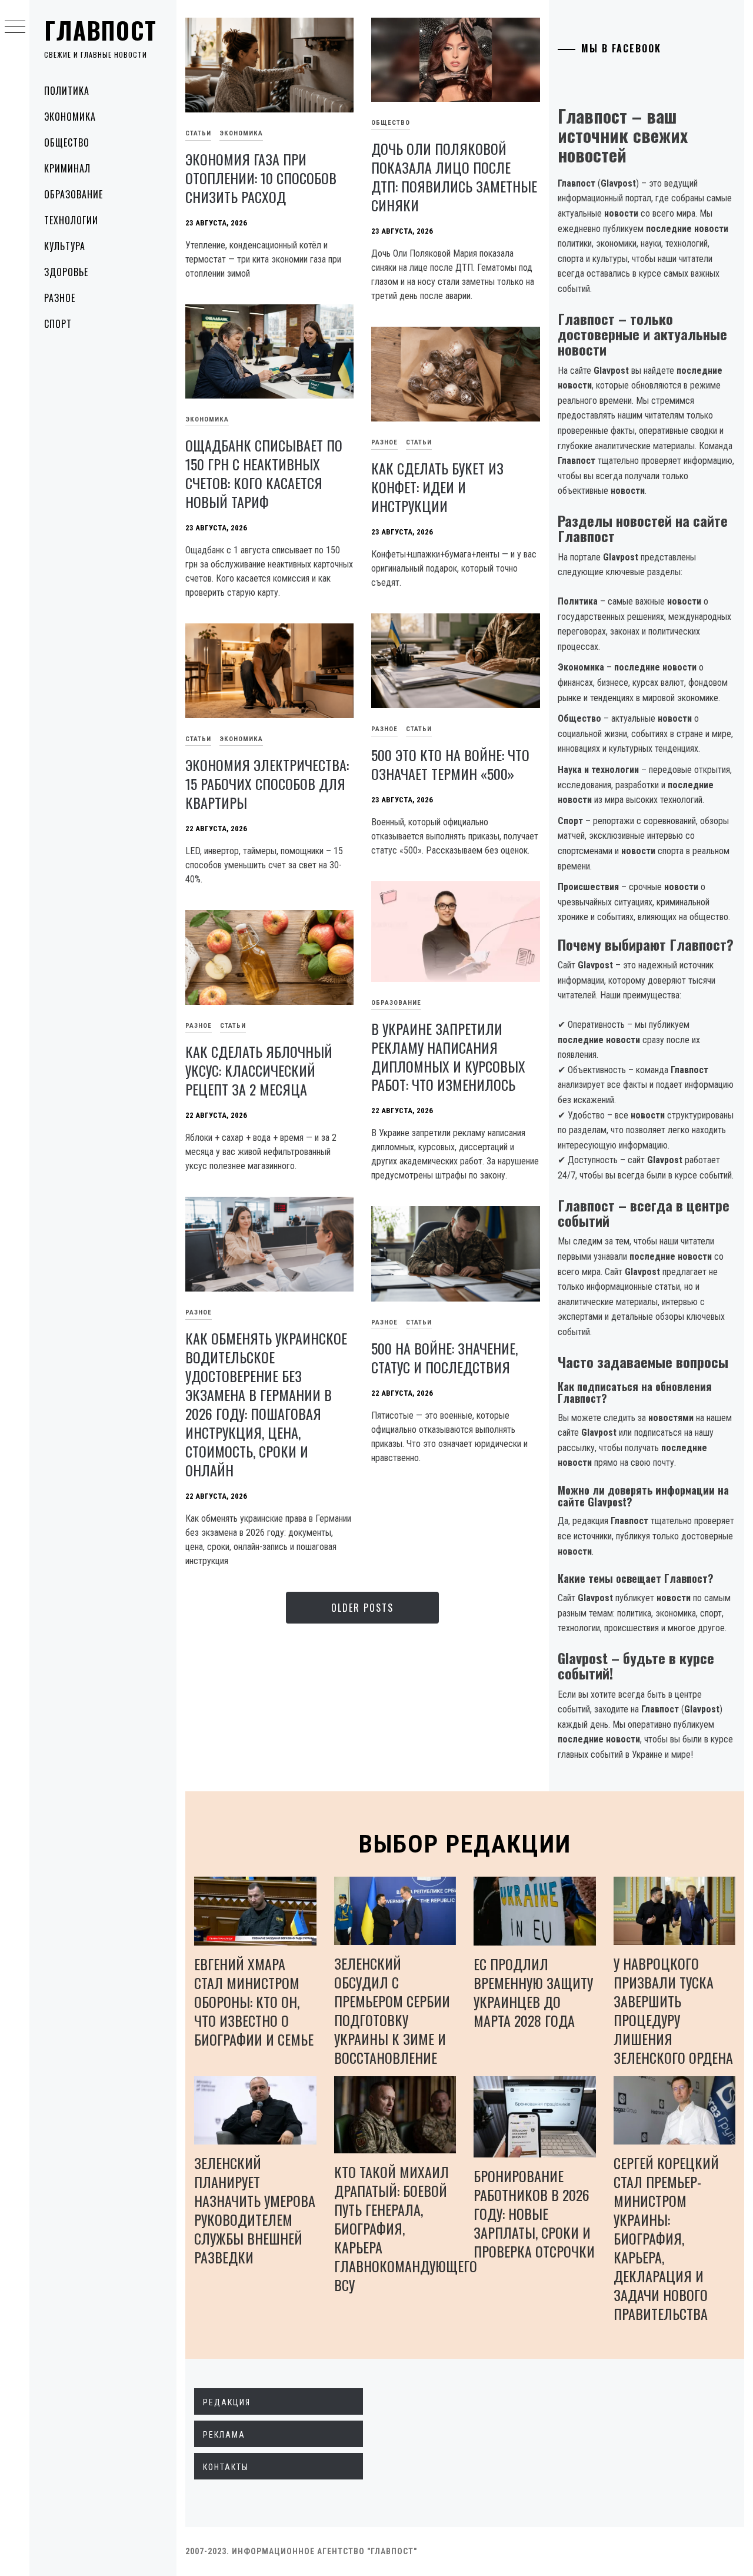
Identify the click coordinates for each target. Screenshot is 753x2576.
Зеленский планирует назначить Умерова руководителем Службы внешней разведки (255, 2210)
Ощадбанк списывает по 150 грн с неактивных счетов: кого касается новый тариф (264, 473)
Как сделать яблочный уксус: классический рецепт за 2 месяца (259, 1070)
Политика (67, 91)
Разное (60, 298)
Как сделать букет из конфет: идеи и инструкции (437, 487)
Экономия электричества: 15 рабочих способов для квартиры (267, 784)
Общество (67, 142)
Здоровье (66, 272)
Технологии (71, 220)
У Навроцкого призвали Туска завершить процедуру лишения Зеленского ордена (673, 2010)
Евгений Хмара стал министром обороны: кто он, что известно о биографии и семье (254, 2001)
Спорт (58, 324)
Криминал (67, 168)
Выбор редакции (465, 1844)
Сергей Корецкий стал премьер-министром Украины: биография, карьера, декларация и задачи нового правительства (666, 2238)
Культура (65, 246)
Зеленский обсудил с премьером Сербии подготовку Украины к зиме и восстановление (392, 2010)
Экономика (70, 117)
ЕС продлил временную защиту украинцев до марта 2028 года (533, 1992)
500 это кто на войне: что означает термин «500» (450, 764)
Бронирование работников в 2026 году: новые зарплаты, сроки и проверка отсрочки (534, 2213)
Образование (74, 194)
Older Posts (362, 1608)
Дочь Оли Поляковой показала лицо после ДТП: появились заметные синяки (454, 177)
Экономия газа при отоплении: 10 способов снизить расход (261, 178)
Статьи (198, 133)
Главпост (101, 30)
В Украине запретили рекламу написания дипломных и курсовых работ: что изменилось (448, 1057)
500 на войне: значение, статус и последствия (444, 1357)
